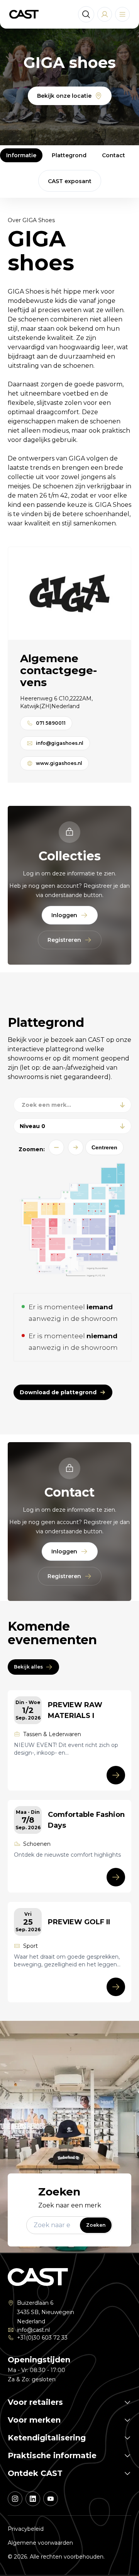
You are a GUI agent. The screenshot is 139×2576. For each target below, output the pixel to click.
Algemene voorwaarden (40, 2543)
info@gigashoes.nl (60, 743)
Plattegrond (69, 155)
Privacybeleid (26, 2529)
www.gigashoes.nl (59, 763)
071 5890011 (51, 723)
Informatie (21, 155)
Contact (114, 155)
